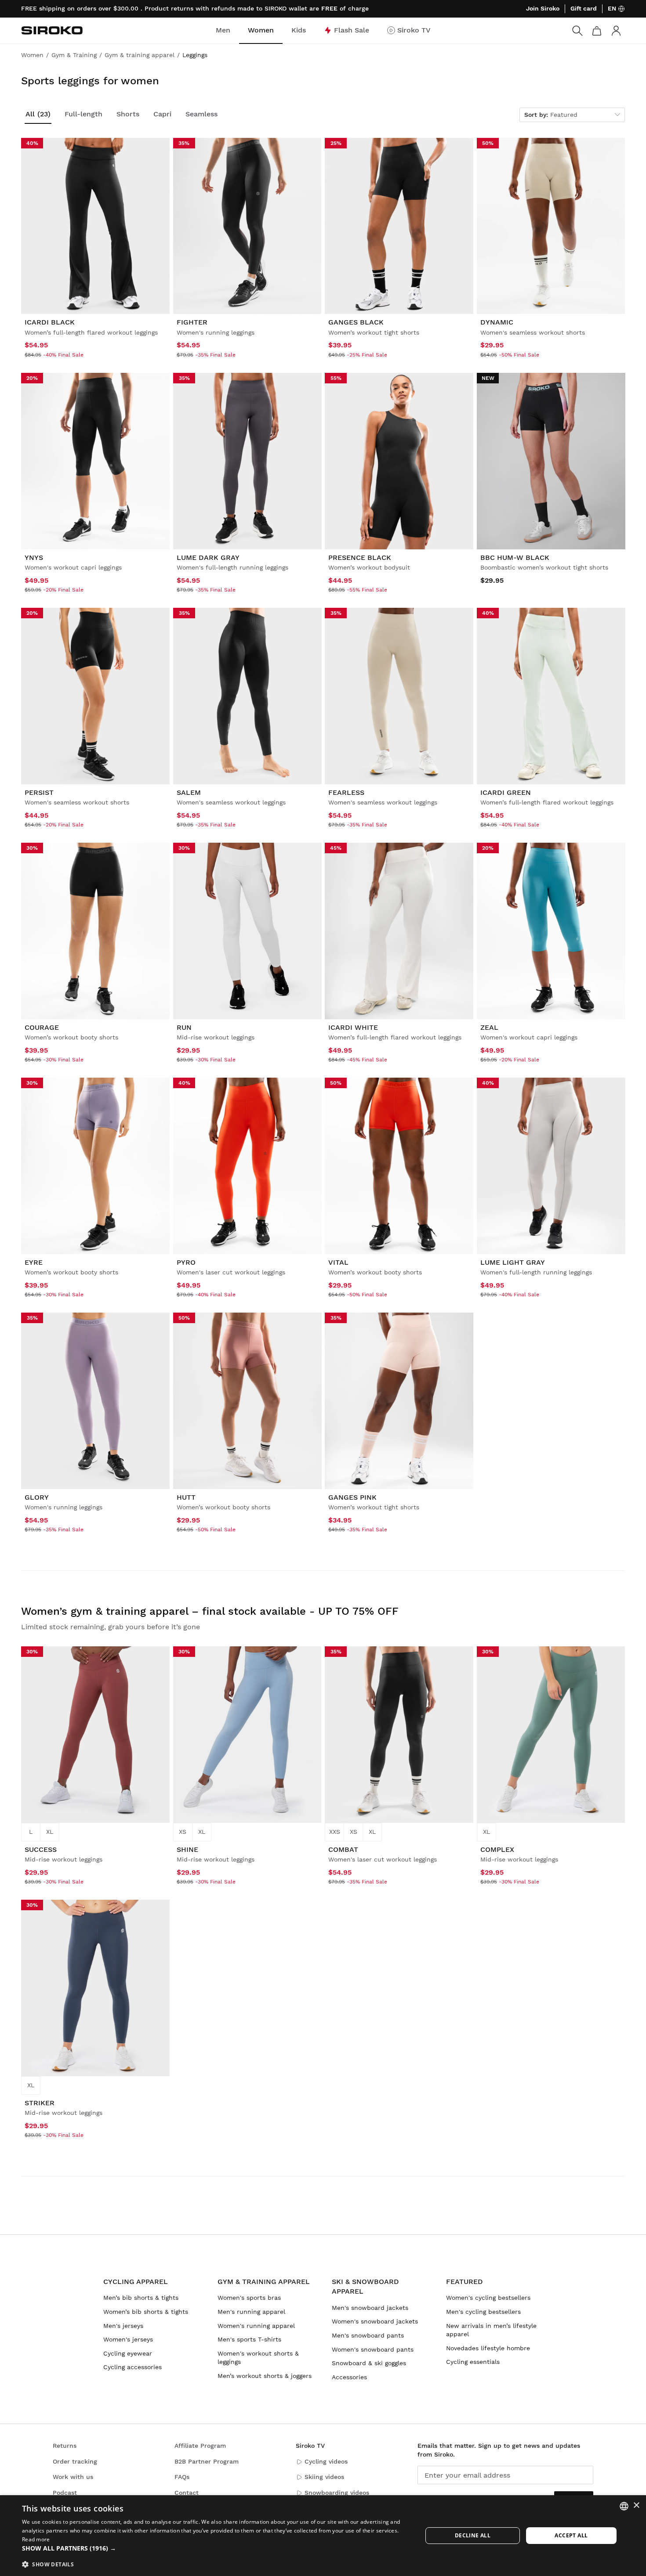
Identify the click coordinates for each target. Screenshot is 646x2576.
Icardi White (353, 1027)
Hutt (186, 1497)
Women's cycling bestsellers (488, 2298)
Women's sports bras (249, 2298)
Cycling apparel (136, 2282)
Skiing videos (324, 2477)
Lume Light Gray (513, 1262)
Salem (189, 792)
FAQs (182, 2477)
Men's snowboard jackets (370, 2308)
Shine (187, 1849)
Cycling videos (326, 2461)
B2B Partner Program (207, 2461)
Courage (42, 1027)
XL (50, 1832)
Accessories (349, 2377)
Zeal (489, 1027)
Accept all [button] (571, 2535)
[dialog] (323, 2536)
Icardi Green (506, 792)
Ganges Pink (352, 1497)
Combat (343, 1849)
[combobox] (624, 2506)
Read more (36, 2539)
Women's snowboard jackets (375, 2321)
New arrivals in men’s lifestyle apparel (491, 2330)
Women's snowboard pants (373, 2349)
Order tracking (75, 2461)
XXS (335, 1832)
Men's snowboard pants (368, 2335)
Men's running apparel (251, 2312)
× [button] (636, 2506)
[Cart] (597, 31)
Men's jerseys (123, 2326)
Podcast (65, 2493)
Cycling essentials (473, 2362)
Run (184, 1027)
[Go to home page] (52, 30)
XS (183, 1832)
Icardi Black (50, 322)
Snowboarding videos (337, 2493)
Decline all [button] (473, 2535)
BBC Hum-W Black (515, 557)
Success (41, 1849)
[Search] (577, 31)
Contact (187, 2493)
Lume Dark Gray (208, 557)
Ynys (34, 557)
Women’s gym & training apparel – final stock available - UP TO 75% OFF (210, 1611)
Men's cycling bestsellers (483, 2312)
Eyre (34, 1262)
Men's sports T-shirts (249, 2339)
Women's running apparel (256, 2326)
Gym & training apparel (264, 2282)
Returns (65, 2446)
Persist (39, 792)
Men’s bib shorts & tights (141, 2298)
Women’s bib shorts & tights (146, 2312)
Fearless (346, 792)
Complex (497, 1849)
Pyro (186, 1262)
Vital (338, 1262)
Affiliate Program (200, 2446)
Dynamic (497, 322)
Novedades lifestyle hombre (488, 2348)
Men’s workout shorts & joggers (265, 2376)
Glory (37, 1497)
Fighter (192, 322)
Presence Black (360, 557)
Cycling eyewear (128, 2353)
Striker (40, 2103)
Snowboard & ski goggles (369, 2363)
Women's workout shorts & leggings (258, 2358)
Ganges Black (356, 322)
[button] (216, 2548)
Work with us (73, 2477)
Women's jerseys (128, 2339)
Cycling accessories (132, 2367)
